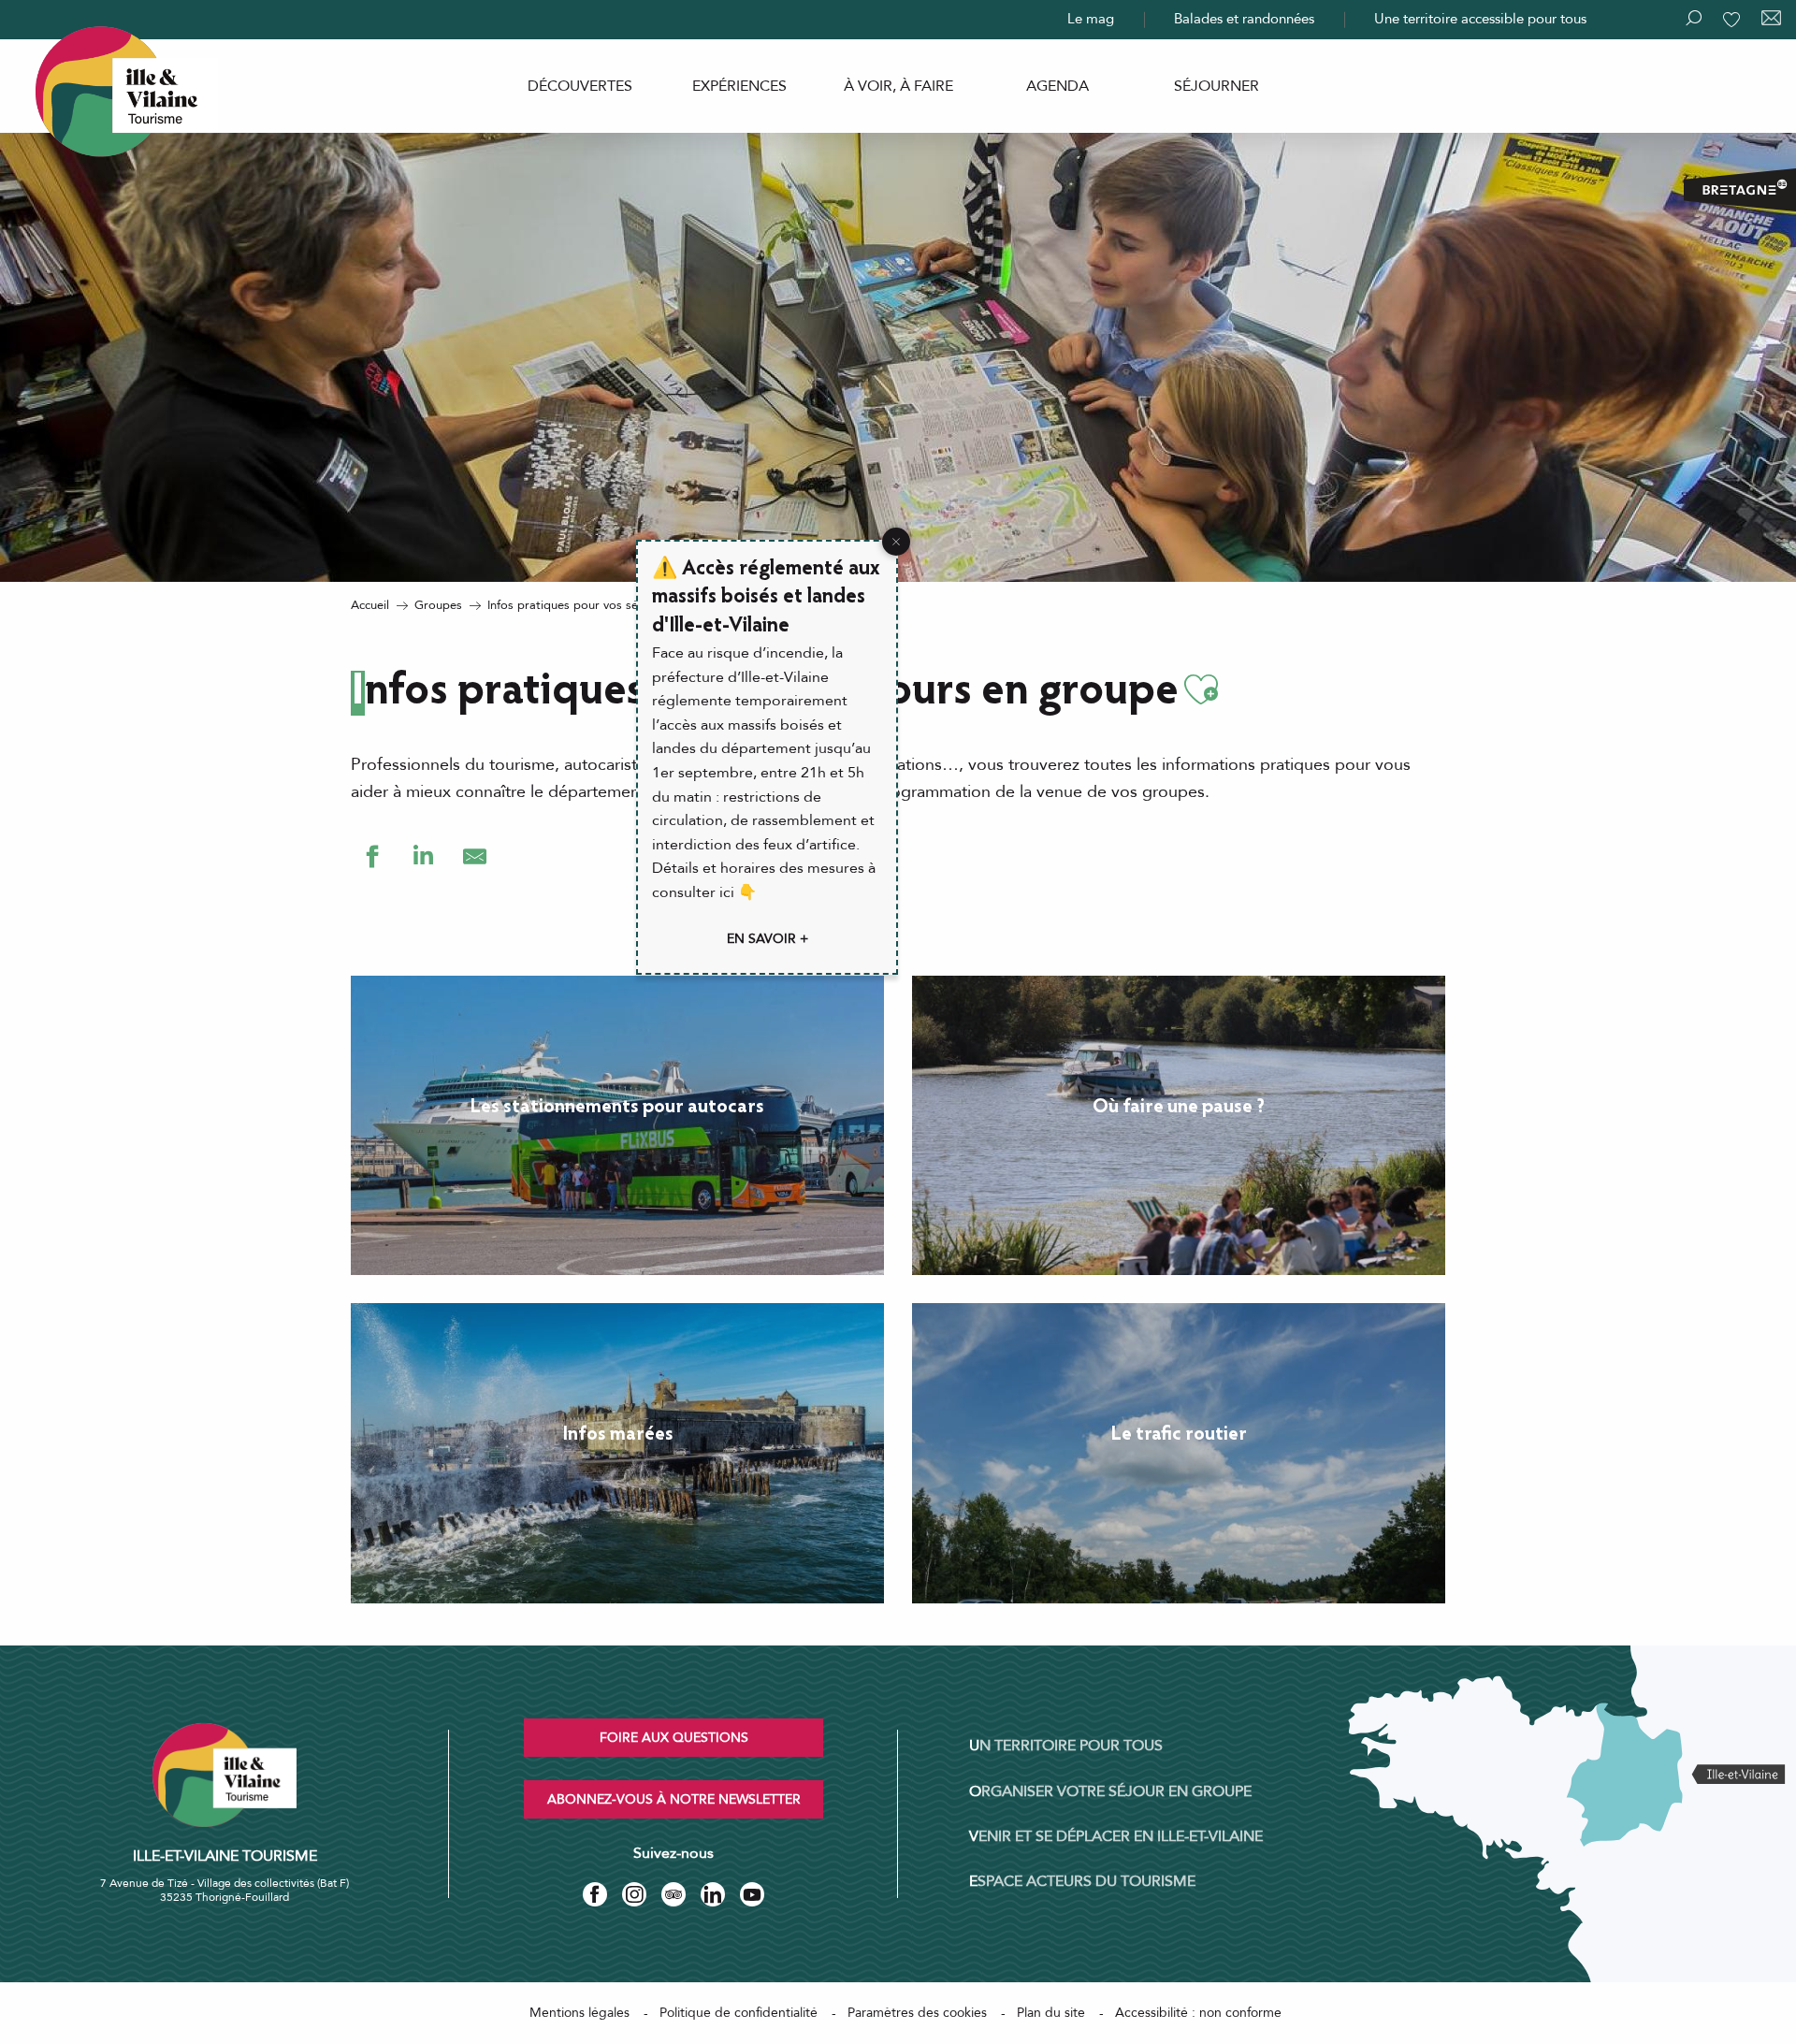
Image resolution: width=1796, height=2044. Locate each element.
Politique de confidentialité (739, 2013)
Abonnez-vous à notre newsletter (674, 1799)
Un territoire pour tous (1066, 1746)
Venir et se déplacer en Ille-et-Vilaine (1116, 1836)
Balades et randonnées (1244, 19)
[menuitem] (580, 86)
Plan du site (1051, 2013)
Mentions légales (579, 2013)
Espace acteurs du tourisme (1082, 1881)
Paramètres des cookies (917, 2013)
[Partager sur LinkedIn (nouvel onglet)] (423, 856)
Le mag (1091, 19)
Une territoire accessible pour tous (1480, 19)
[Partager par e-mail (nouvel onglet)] (475, 856)
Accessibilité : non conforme (1198, 2013)
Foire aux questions (674, 1738)
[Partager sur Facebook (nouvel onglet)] (372, 856)
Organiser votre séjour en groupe (1110, 1791)
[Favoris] (1733, 20)
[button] (1201, 690)
